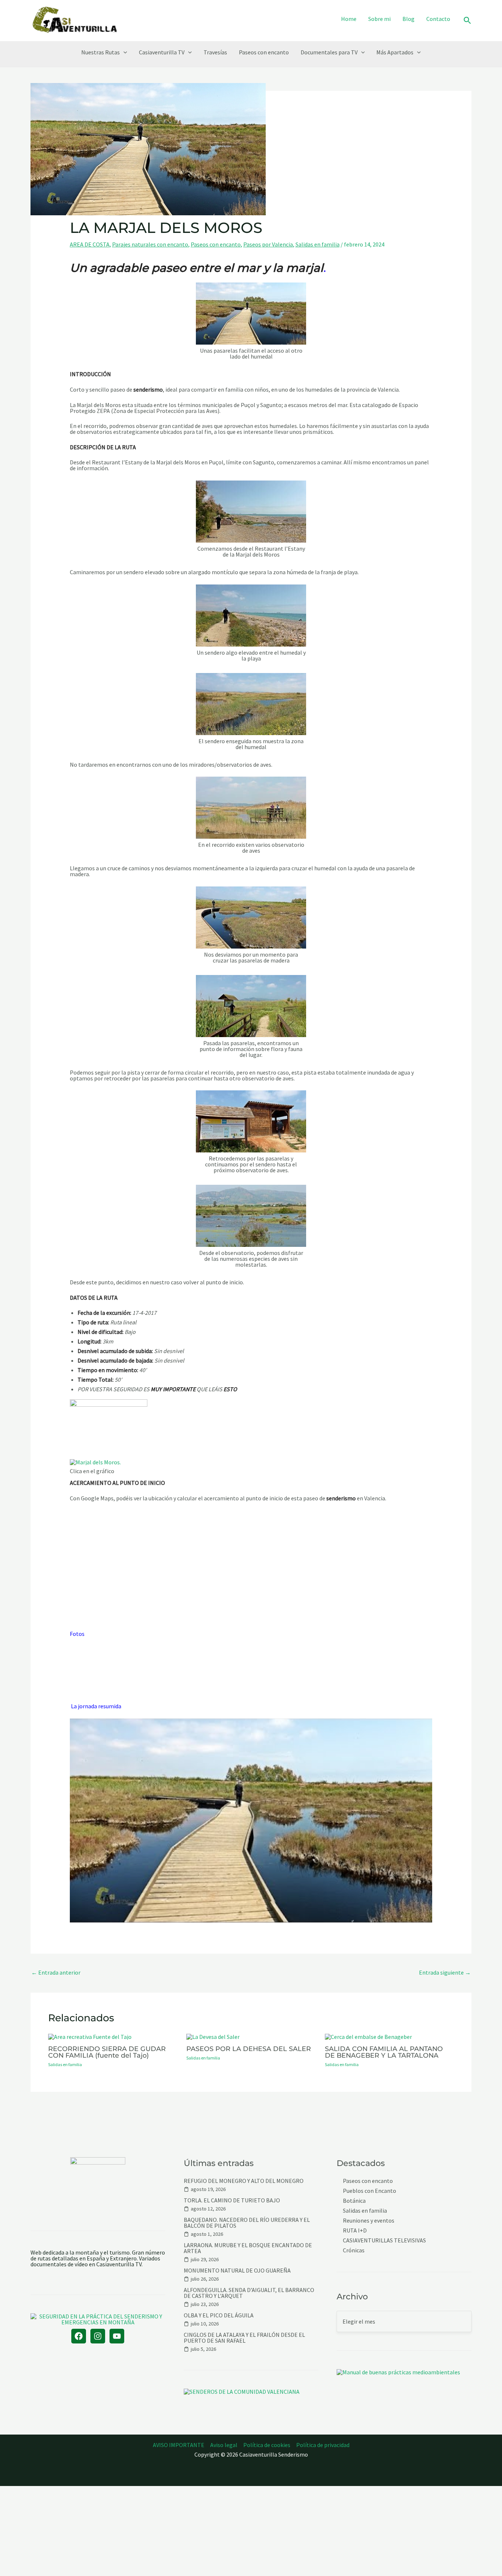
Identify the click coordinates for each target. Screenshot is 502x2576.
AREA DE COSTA (90, 244)
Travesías (215, 52)
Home (349, 19)
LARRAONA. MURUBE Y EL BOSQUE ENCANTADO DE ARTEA (248, 2248)
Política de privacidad (323, 2445)
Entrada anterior (56, 1972)
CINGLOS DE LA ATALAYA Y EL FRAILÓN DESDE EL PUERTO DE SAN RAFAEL (244, 2338)
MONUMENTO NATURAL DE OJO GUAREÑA (237, 2270)
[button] (467, 21)
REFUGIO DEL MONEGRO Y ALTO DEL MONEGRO (244, 2181)
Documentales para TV (329, 52)
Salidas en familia (318, 244)
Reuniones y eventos (369, 2221)
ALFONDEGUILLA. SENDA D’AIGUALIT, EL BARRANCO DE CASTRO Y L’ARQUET (249, 2293)
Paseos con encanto (264, 52)
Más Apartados (395, 52)
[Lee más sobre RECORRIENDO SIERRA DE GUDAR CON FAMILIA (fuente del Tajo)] (90, 2036)
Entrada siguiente (445, 1972)
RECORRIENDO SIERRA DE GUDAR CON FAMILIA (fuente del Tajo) (107, 2052)
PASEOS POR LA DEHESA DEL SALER (249, 2049)
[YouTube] (117, 2336)
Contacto (438, 19)
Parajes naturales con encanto (150, 244)
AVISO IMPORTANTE (179, 2445)
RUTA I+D (355, 2230)
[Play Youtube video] (251, 1821)
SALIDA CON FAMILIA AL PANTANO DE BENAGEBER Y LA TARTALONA (384, 2052)
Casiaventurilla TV (162, 52)
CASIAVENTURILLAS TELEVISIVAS (384, 2240)
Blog (408, 19)
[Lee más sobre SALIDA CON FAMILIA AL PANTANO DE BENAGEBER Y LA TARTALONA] (368, 2036)
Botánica (354, 2201)
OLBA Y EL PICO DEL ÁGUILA (219, 2315)
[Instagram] (98, 2336)
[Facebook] (79, 2336)
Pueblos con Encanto (370, 2191)
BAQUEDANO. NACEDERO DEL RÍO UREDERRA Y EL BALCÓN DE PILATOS (247, 2223)
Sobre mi (379, 19)
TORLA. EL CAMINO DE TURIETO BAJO (232, 2200)
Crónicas (354, 2250)
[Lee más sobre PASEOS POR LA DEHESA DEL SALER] (213, 2036)
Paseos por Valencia (268, 244)
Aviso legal (224, 2445)
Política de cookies (267, 2445)
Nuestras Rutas (101, 52)
